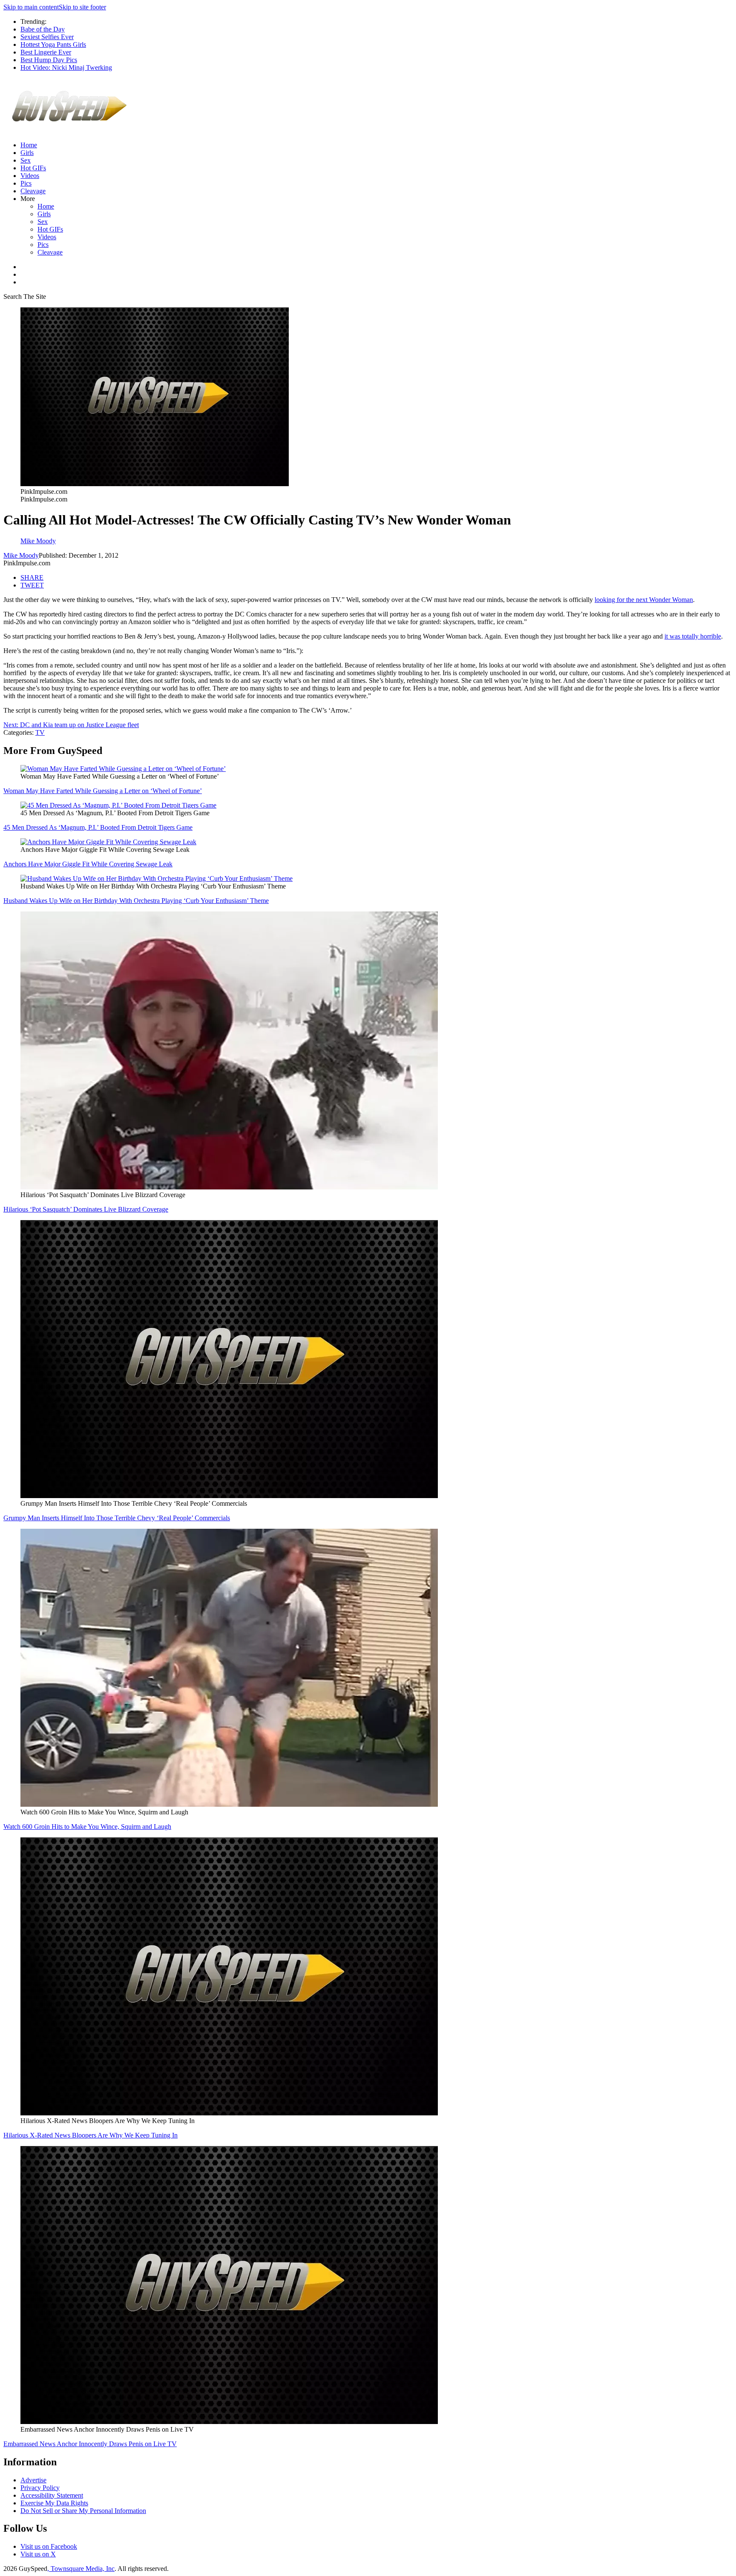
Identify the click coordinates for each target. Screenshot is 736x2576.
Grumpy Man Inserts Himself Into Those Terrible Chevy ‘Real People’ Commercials (117, 1518)
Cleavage (33, 191)
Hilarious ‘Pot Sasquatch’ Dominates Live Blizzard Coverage (86, 1209)
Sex (26, 160)
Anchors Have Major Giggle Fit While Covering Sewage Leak (88, 864)
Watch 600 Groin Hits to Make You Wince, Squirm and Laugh (87, 1827)
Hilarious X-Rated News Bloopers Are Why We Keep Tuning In (91, 2135)
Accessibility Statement (52, 2495)
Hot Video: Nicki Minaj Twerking (66, 67)
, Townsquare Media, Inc (81, 2569)
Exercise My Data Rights (54, 2503)
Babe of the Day (43, 29)
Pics (26, 183)
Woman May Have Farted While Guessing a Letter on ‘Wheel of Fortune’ (103, 791)
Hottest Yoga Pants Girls (53, 44)
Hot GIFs (33, 168)
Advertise (33, 2480)
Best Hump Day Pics (49, 60)
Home (29, 145)
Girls (27, 153)
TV (40, 732)
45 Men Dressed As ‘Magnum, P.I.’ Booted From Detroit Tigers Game (98, 827)
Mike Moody (21, 555)
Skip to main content (31, 7)
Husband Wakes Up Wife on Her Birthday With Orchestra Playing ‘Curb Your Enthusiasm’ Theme (136, 901)
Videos (30, 176)
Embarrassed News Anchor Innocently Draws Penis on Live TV (90, 2444)
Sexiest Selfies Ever (47, 37)
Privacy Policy (40, 2488)
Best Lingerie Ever (46, 52)
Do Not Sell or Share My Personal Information (83, 2511)
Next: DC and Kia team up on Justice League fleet (71, 725)
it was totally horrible (693, 636)
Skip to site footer (82, 7)
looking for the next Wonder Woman (644, 600)
